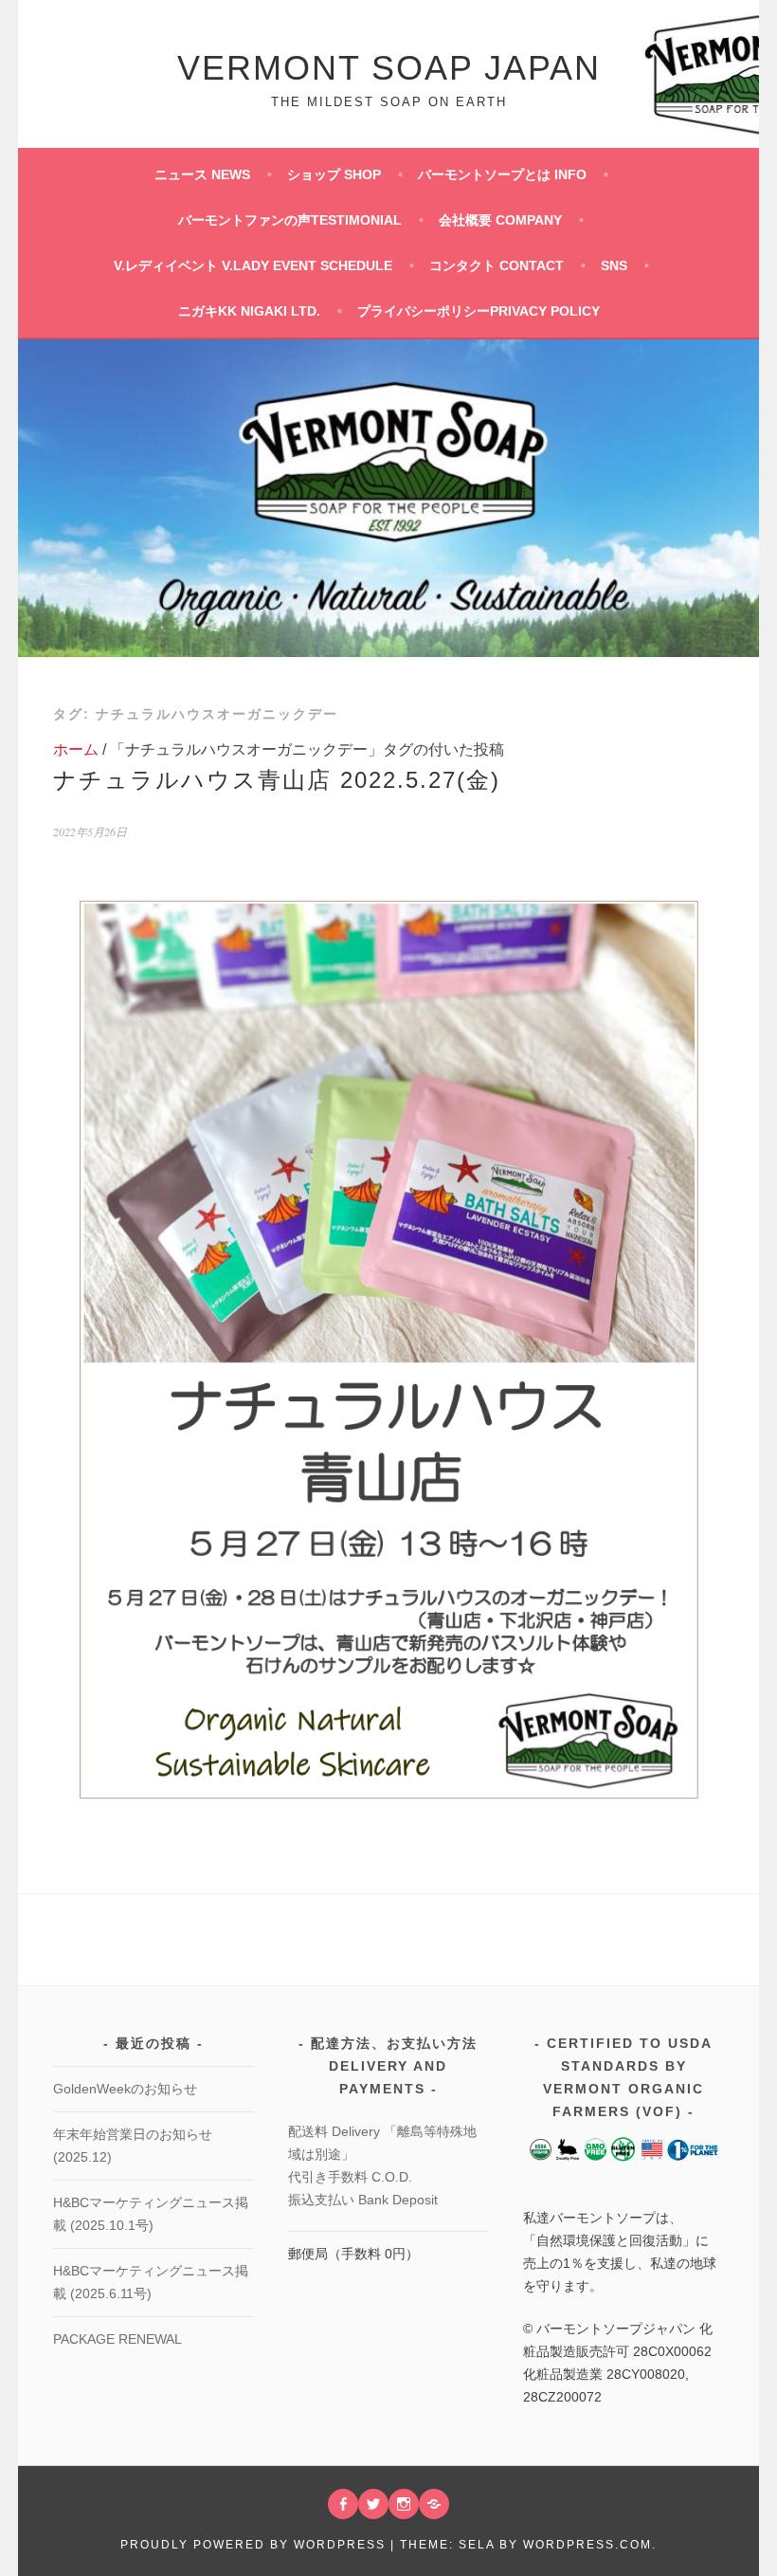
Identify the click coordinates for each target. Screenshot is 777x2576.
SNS (614, 265)
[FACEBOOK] (343, 2504)
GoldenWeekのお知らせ (125, 2089)
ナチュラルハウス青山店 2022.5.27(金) (277, 780)
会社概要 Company (500, 220)
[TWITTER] (373, 2504)
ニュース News (202, 174)
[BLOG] (434, 2504)
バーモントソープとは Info (502, 174)
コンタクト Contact (497, 265)
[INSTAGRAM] (404, 2504)
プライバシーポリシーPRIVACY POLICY (479, 311)
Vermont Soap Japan (389, 68)
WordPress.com (587, 2545)
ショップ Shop (334, 174)
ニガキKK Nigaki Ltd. (249, 311)
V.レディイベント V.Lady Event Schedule (253, 265)
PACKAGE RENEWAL (117, 2339)
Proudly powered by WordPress (253, 2545)
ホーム (76, 749)
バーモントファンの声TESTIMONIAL (290, 220)
